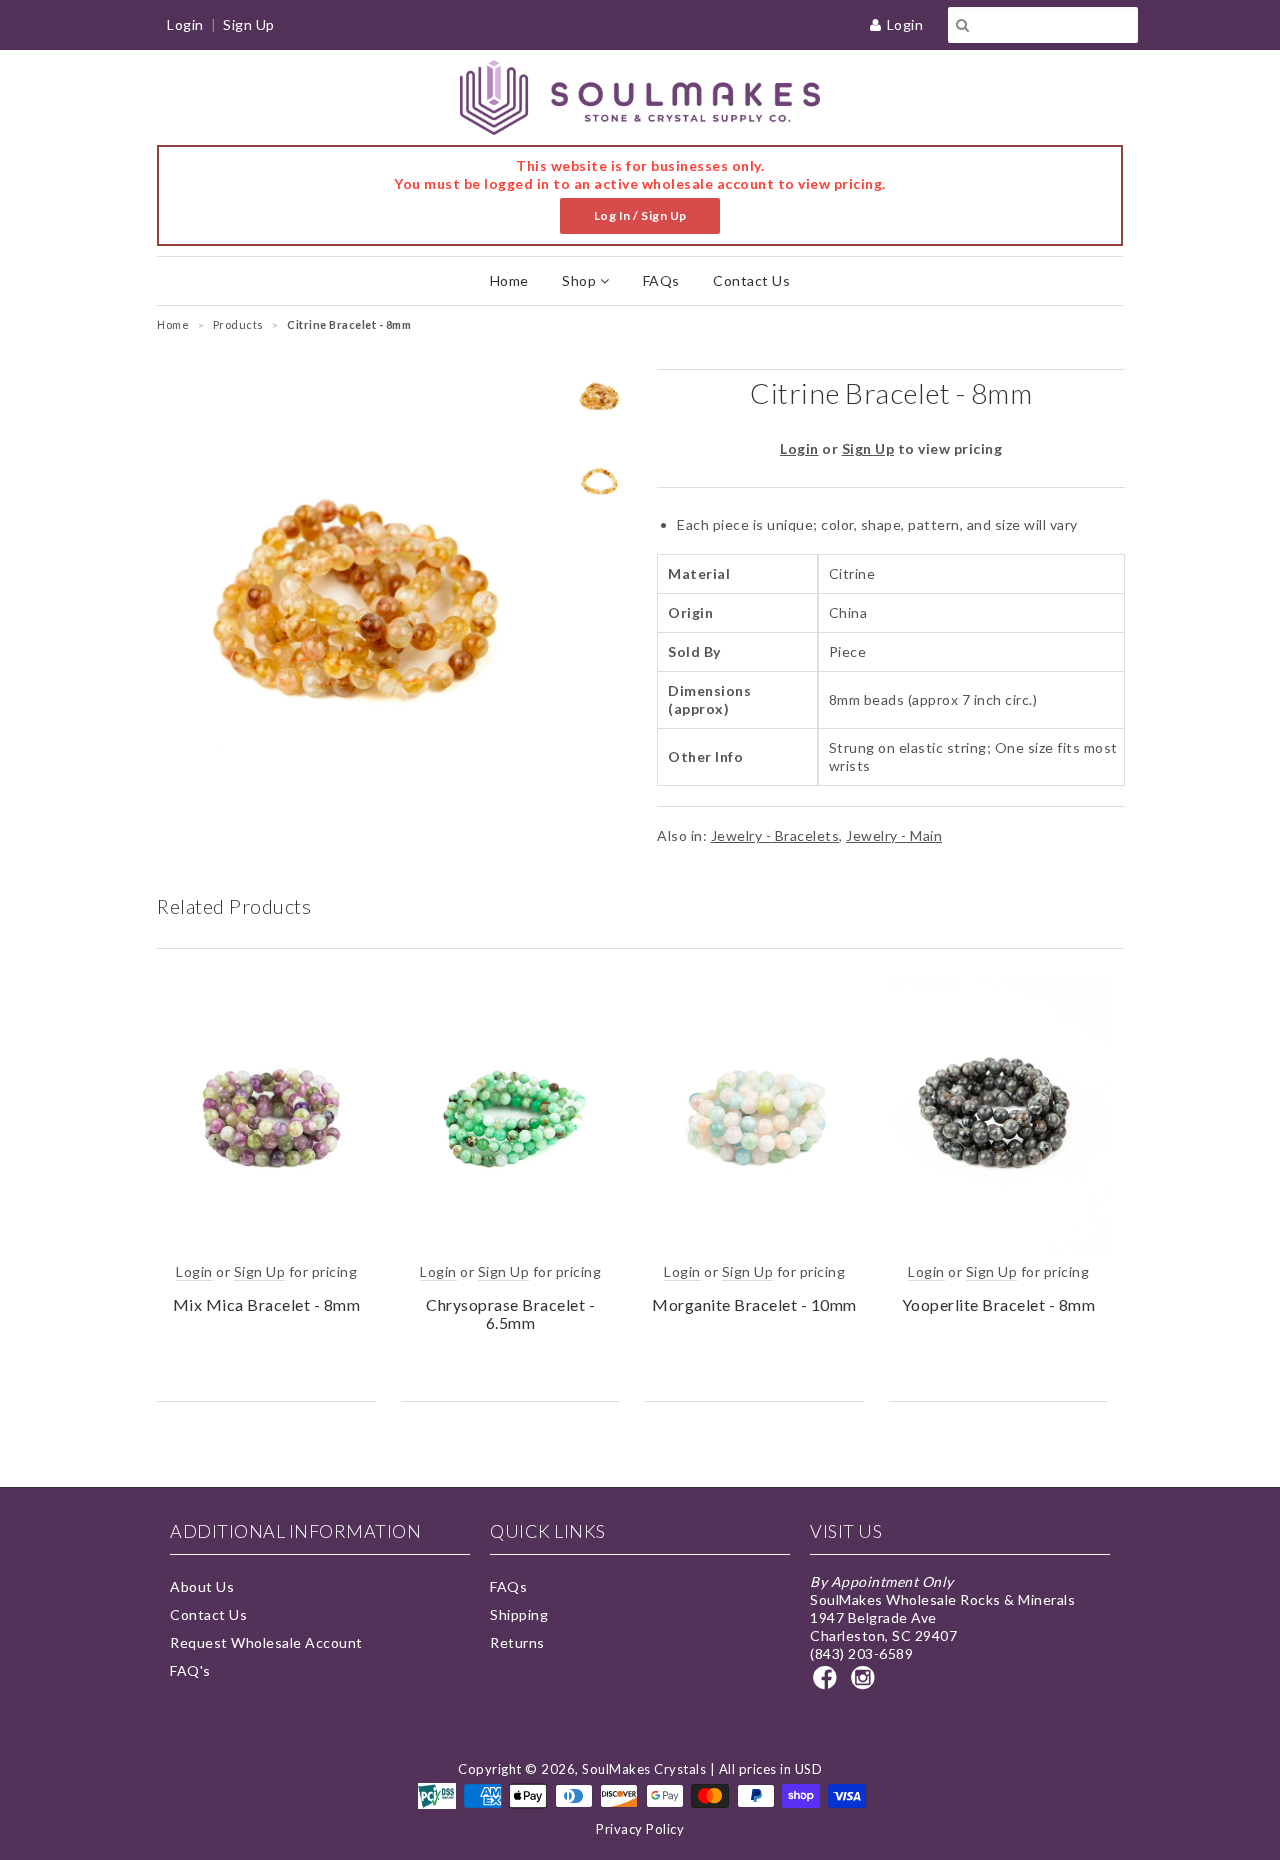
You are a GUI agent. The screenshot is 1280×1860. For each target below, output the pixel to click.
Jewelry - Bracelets (775, 835)
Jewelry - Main (894, 835)
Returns (517, 1642)
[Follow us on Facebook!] (828, 1683)
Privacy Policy (640, 1829)
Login (905, 24)
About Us (202, 1586)
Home (509, 280)
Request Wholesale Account (266, 1642)
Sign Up (249, 24)
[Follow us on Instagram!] (866, 1683)
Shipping (519, 1614)
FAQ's (190, 1670)
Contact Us (751, 280)
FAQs (661, 280)
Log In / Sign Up (640, 215)
